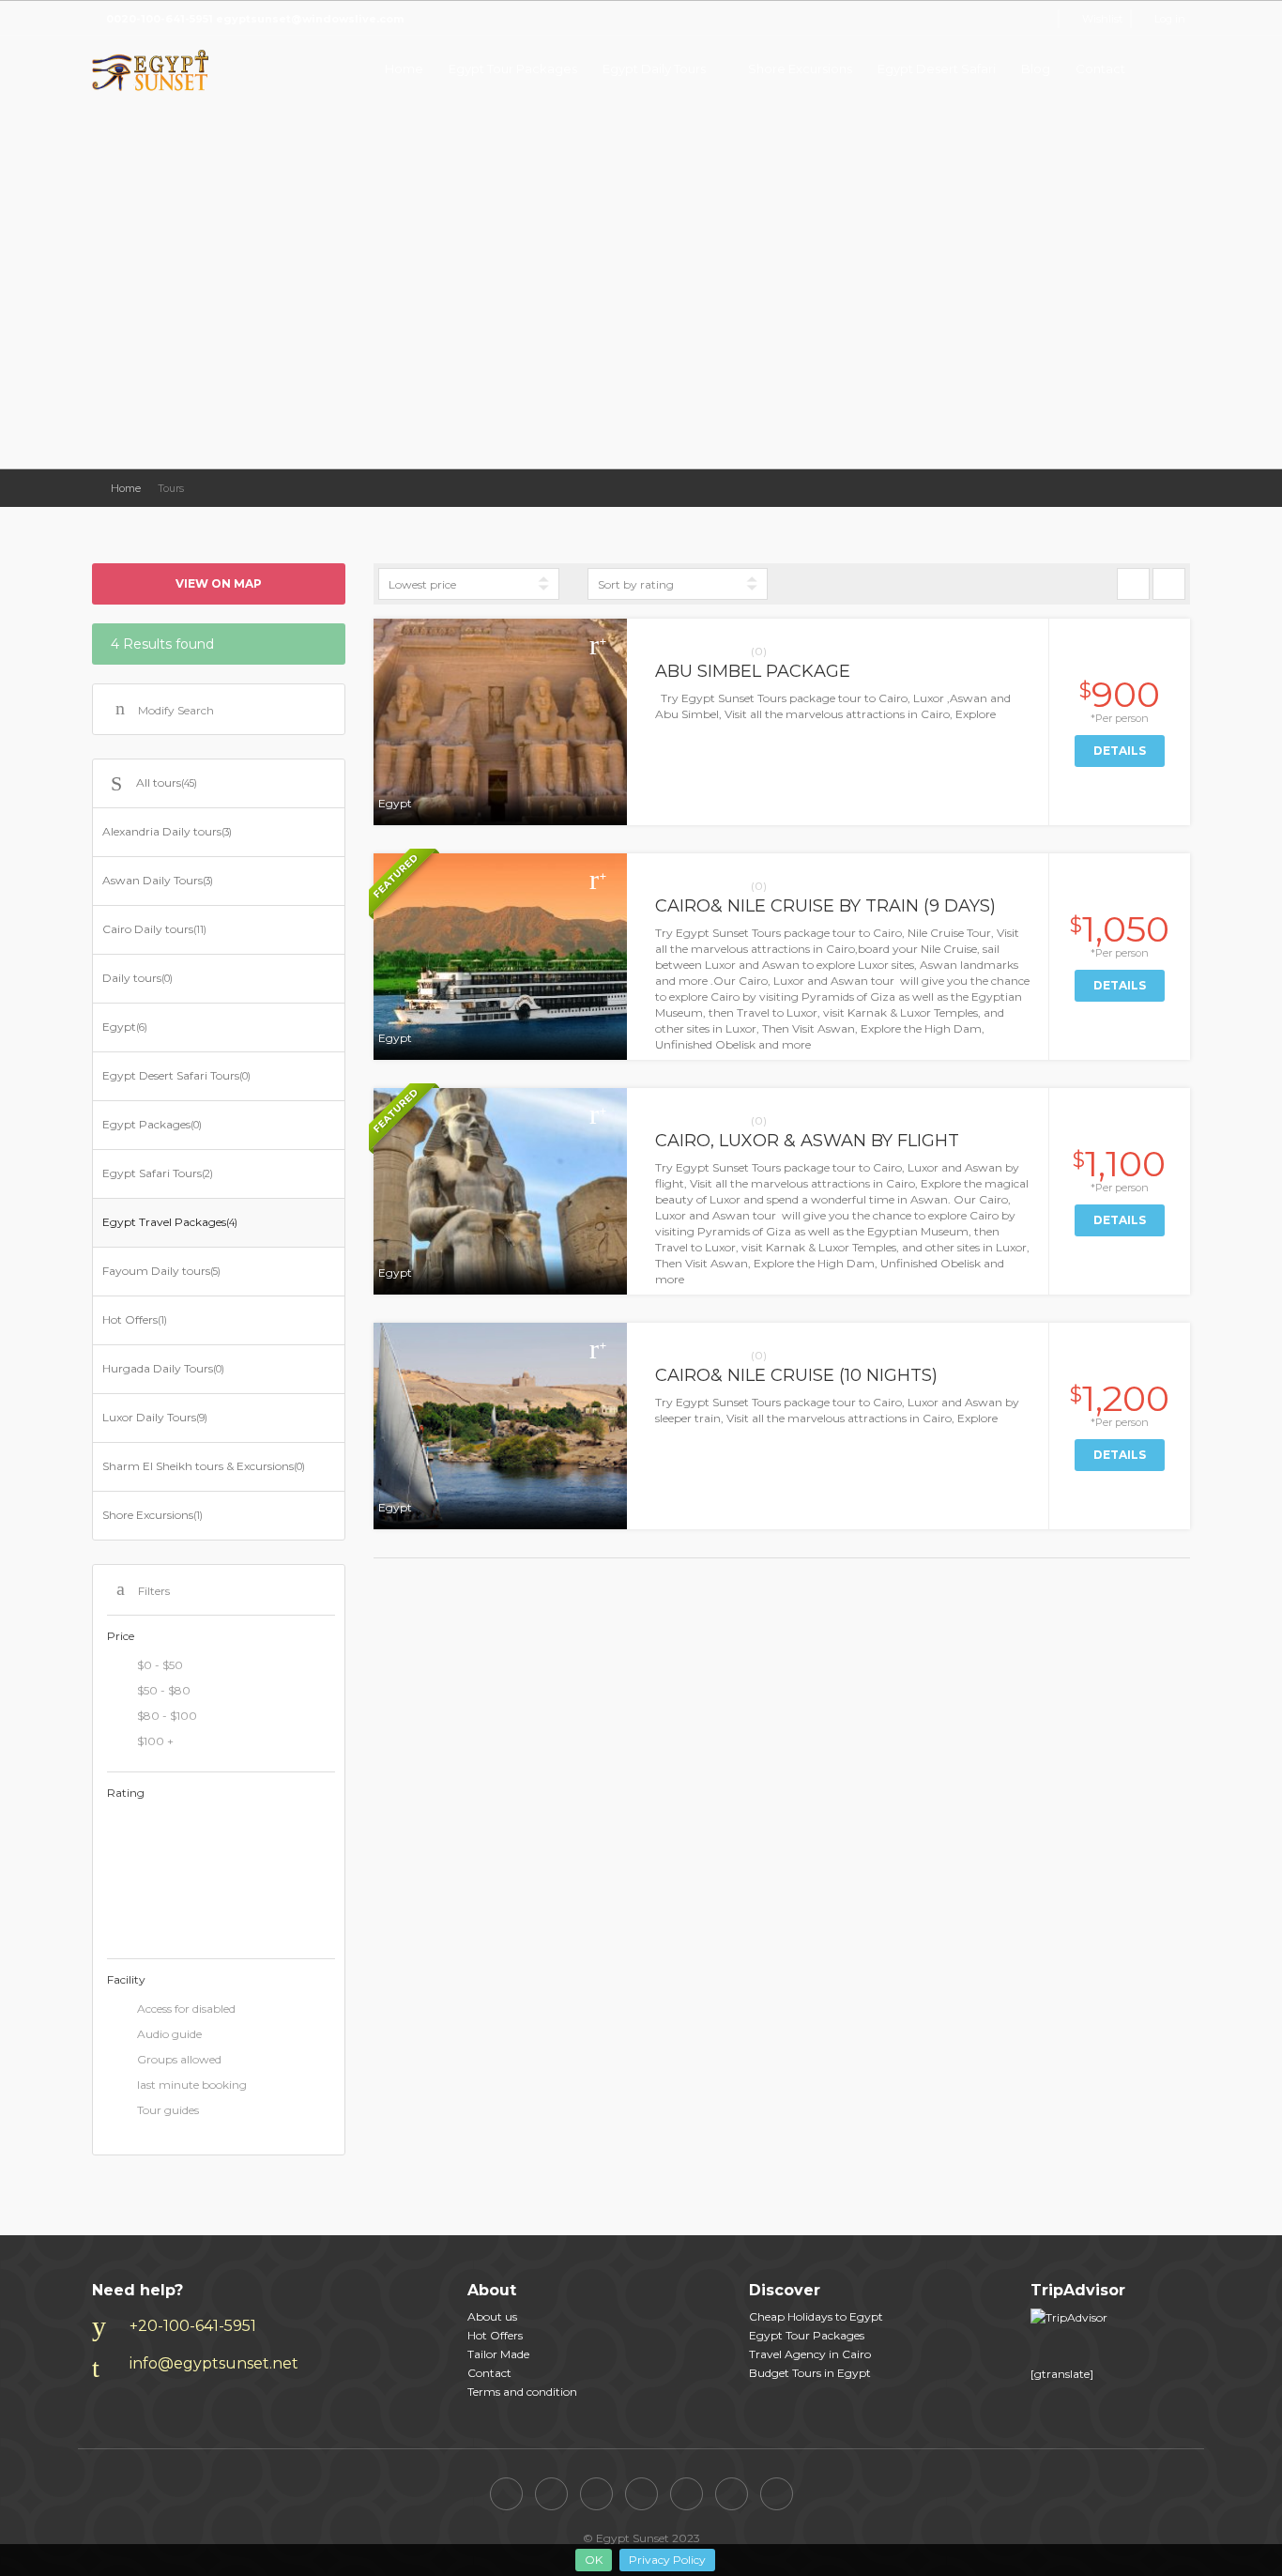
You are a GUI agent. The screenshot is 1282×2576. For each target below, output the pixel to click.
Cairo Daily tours (154, 929)
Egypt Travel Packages (170, 1222)
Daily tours (137, 978)
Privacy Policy (667, 2560)
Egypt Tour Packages (513, 69)
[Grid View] (1133, 584)
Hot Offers (135, 1319)
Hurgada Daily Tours (163, 1368)
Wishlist (1102, 19)
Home (404, 69)
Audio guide (169, 2034)
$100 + (155, 1741)
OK (594, 2560)
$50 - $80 (164, 1690)
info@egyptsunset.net (214, 2363)
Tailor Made (498, 2354)
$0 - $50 (160, 1665)
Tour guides (168, 2110)
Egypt (125, 1027)
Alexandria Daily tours (167, 831)
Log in (1170, 19)
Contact (1100, 69)
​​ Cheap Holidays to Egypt (816, 2316)
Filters (154, 1591)
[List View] (1169, 584)
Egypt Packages (152, 1124)
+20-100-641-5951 (193, 2326)
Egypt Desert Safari (937, 69)
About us (492, 2316)
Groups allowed (179, 2059)
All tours (167, 782)
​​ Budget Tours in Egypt (810, 2373)
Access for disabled (186, 2009)
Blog (1036, 69)
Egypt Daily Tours (654, 69)
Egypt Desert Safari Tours (176, 1075)
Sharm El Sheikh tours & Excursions (204, 1466)
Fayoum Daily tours (161, 1271)
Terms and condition (522, 2392)
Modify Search (176, 710)
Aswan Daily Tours (158, 880)
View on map (219, 583)
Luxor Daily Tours (155, 1417)
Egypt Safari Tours (158, 1173)
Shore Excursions (800, 69)
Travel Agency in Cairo (810, 2354)
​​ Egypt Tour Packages (807, 2335)
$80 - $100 (167, 1716)
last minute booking (192, 2085)
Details (1120, 751)
